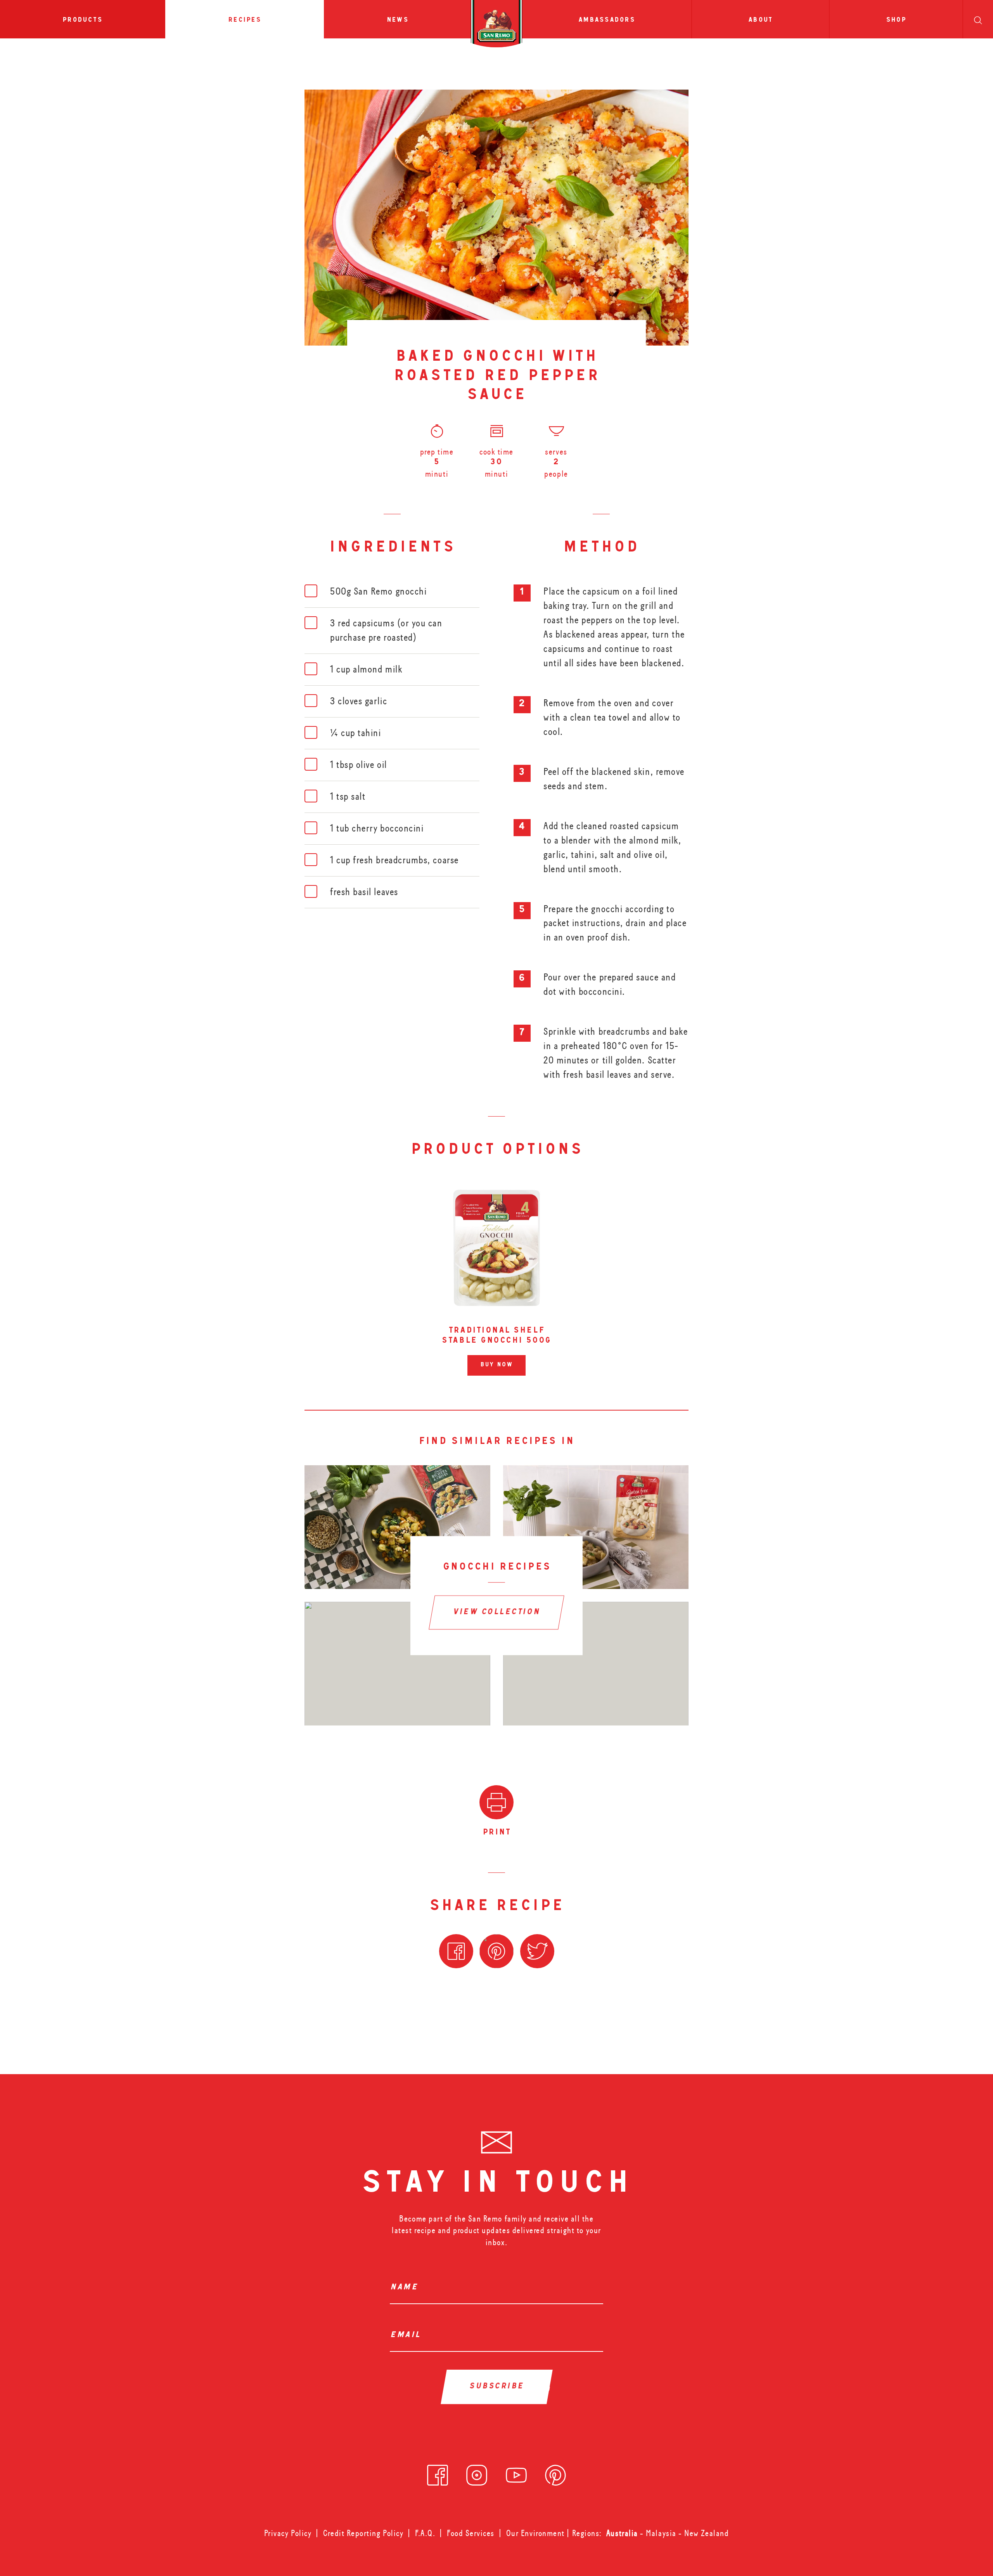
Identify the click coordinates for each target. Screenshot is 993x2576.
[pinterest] (555, 2473)
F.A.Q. (425, 2533)
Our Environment (535, 2533)
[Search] (978, 19)
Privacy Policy (288, 2533)
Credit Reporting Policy (363, 2533)
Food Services (471, 2533)
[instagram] (477, 2473)
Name (406, 2288)
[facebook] (438, 2473)
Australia (623, 2533)
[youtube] (516, 2473)
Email (407, 2336)
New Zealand (707, 2533)
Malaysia (662, 2533)
